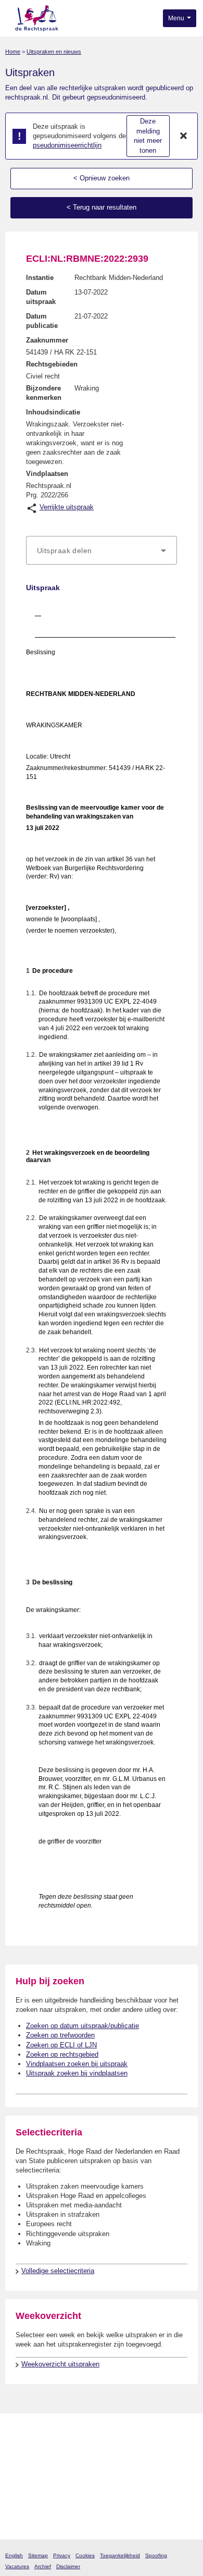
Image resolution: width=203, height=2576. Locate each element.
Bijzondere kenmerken (44, 393)
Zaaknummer (47, 340)
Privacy (62, 2555)
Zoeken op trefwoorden (60, 2035)
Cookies (85, 2555)
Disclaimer (68, 2566)
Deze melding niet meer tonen (148, 136)
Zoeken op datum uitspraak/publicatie (83, 2026)
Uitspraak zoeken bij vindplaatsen (77, 2073)
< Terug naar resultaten (102, 207)
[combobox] (102, 551)
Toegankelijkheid (120, 2555)
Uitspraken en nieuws (54, 52)
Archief (43, 2566)
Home (13, 52)
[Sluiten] (184, 136)
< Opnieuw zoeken (102, 178)
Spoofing (156, 2555)
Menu (177, 18)
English (14, 2555)
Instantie (40, 278)
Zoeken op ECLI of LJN (61, 2045)
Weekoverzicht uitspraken (60, 2364)
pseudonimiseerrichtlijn (67, 145)
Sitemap (38, 2555)
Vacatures (17, 2566)
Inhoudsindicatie (53, 412)
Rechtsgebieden (52, 364)
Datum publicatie (42, 321)
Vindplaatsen (47, 474)
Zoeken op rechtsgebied (62, 2054)
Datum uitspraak (41, 297)
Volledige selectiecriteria (58, 2271)
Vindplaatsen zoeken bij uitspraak (77, 2064)
